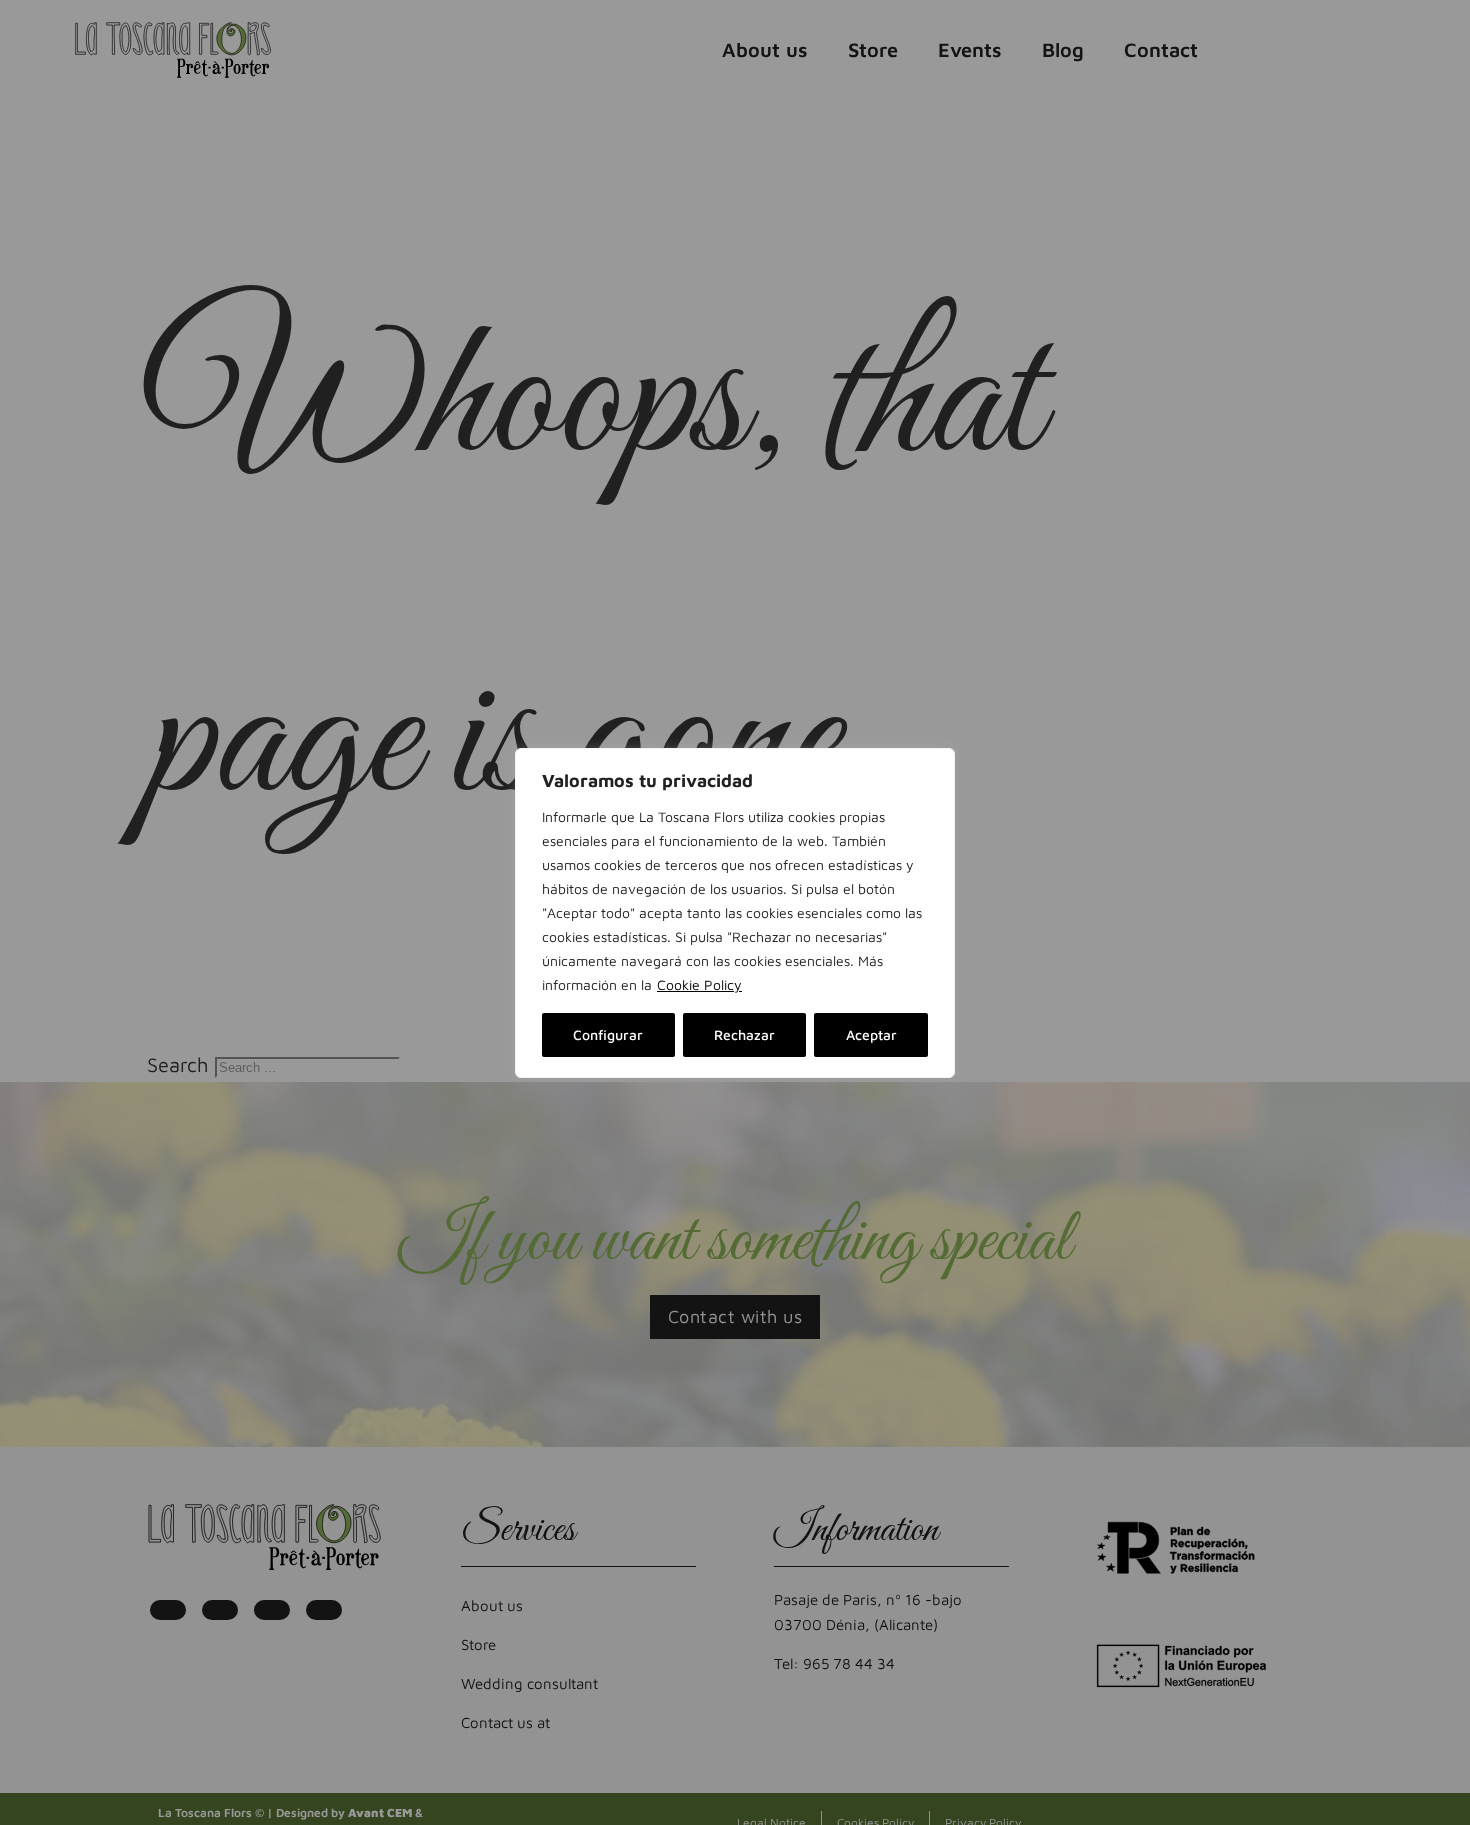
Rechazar (744, 1034)
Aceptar (871, 1034)
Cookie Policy (699, 984)
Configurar (608, 1034)
